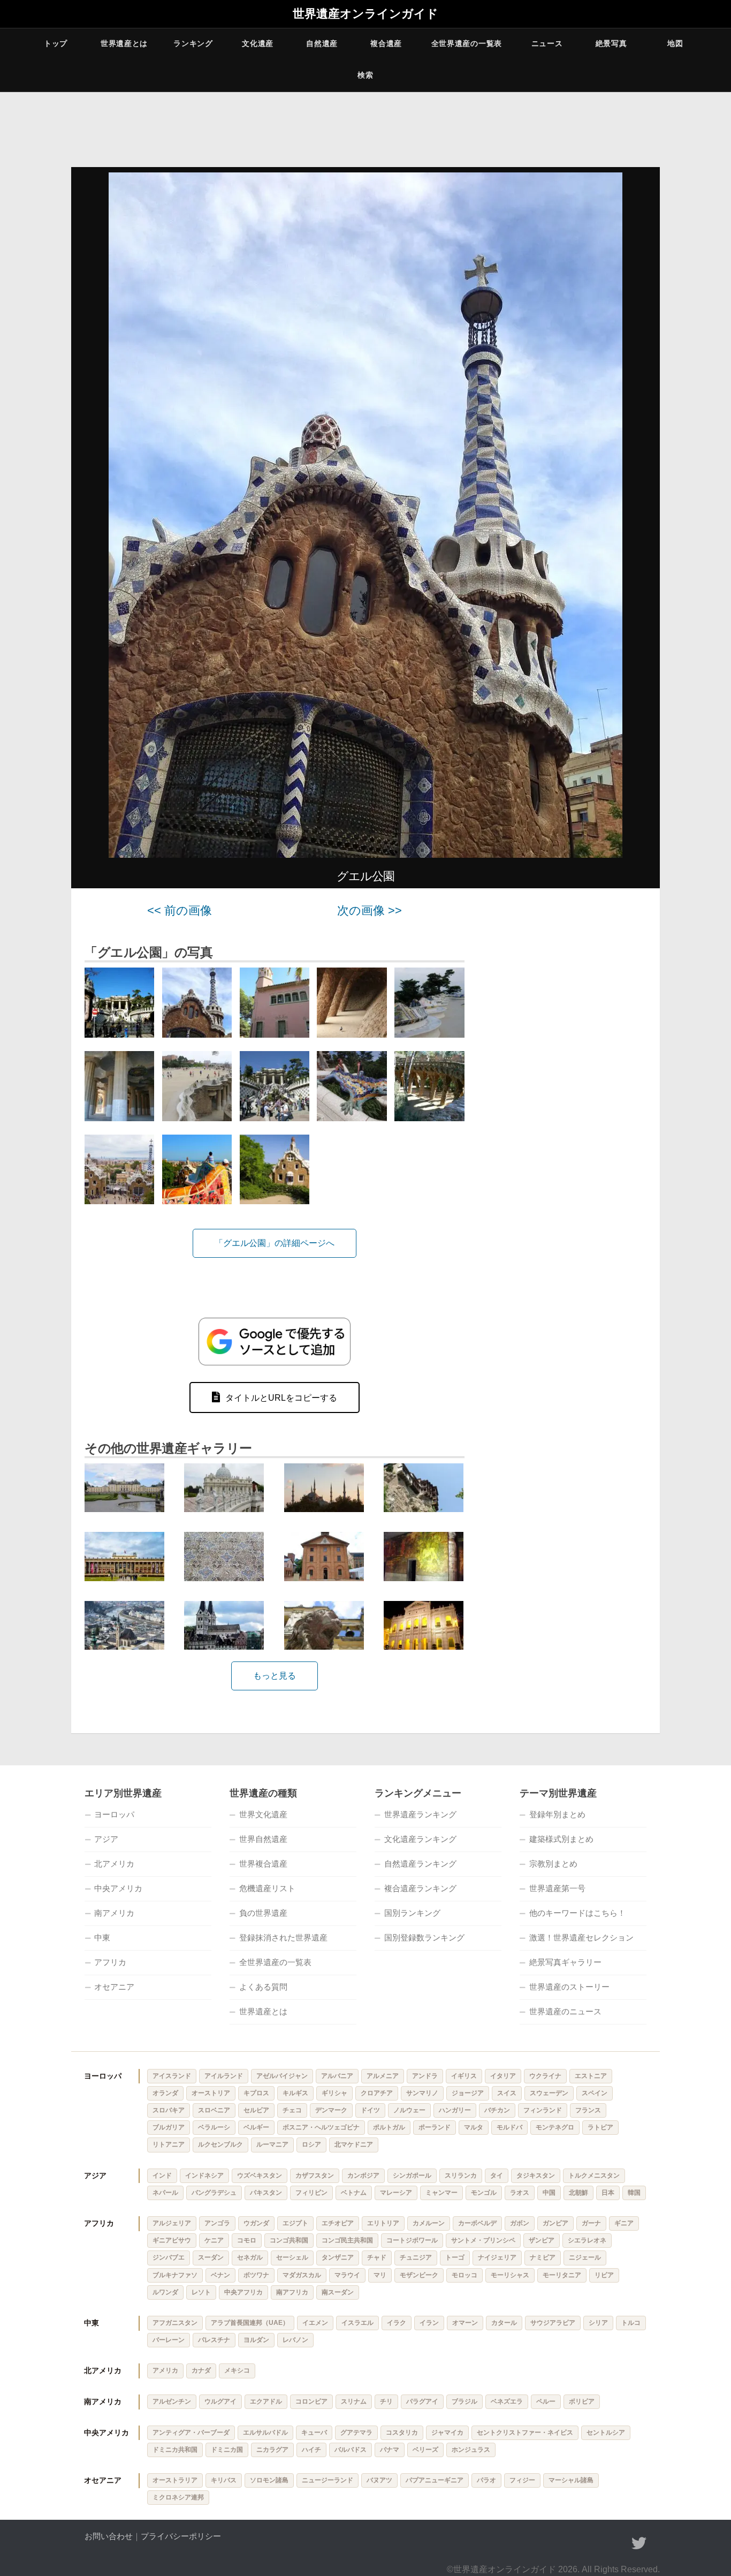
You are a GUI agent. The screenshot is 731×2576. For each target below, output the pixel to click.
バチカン (497, 2110)
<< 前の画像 (180, 911)
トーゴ (455, 2257)
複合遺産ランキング (420, 1888)
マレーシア (396, 2193)
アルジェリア (172, 2223)
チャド (377, 2257)
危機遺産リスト (267, 1888)
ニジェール (585, 2257)
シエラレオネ (587, 2240)
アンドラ (425, 2076)
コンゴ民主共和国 (347, 2240)
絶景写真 (611, 43)
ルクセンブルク (220, 2144)
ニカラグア (272, 2450)
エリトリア (383, 2223)
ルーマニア (272, 2144)
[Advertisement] (569, 1065)
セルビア (256, 2110)
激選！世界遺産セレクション (581, 1937)
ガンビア (555, 2223)
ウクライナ (545, 2076)
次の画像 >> (370, 911)
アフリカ (110, 1962)
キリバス (224, 2480)
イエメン (315, 2323)
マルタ (474, 2127)
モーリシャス (510, 2275)
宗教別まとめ (553, 1864)
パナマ (390, 2450)
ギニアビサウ (172, 2240)
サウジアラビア (553, 2323)
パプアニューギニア (435, 2480)
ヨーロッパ (114, 1814)
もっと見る (275, 1676)
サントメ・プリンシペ (483, 2240)
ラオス (520, 2193)
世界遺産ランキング (420, 1814)
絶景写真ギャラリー (565, 1962)
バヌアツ (379, 2480)
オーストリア (211, 2093)
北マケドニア (354, 2144)
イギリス (464, 2076)
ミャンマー (441, 2193)
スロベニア (214, 2110)
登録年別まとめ (557, 1814)
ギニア (624, 2223)
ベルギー (256, 2127)
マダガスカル (302, 2275)
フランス (588, 2110)
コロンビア (311, 2401)
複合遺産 (386, 43)
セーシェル (292, 2257)
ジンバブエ (169, 2257)
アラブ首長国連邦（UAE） (250, 2323)
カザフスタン (315, 2175)
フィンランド (543, 2110)
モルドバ (509, 2127)
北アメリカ (114, 1864)
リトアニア (169, 2144)
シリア (598, 2323)
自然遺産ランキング (420, 1864)
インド (162, 2175)
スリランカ (461, 2175)
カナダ (201, 2370)
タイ (497, 2175)
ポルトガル (389, 2127)
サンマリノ (422, 2093)
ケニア (214, 2240)
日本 (608, 2193)
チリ (386, 2401)
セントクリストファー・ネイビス (525, 2433)
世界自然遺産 (263, 1839)
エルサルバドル (265, 2433)
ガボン (520, 2223)
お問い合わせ (109, 2536)
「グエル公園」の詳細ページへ (275, 1243)
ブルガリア (169, 2127)
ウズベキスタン (260, 2175)
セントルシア (606, 2433)
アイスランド (172, 2076)
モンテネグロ (555, 2127)
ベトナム (354, 2193)
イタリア (503, 2076)
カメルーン (429, 2223)
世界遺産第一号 (557, 1888)
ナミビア (543, 2257)
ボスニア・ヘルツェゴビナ (321, 2127)
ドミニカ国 (227, 2450)
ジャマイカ (447, 2433)
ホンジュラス (471, 2450)
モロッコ (465, 2275)
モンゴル (484, 2193)
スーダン (211, 2257)
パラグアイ (422, 2401)
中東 (102, 1937)
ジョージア (468, 2093)
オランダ (165, 2093)
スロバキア (169, 2110)
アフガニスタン (175, 2323)
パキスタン (266, 2193)
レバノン (295, 2340)
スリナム (354, 2401)
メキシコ (237, 2370)
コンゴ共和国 (289, 2240)
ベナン (220, 2275)
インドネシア (204, 2175)
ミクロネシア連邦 (178, 2497)
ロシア (311, 2144)
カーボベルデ (477, 2223)
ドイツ (370, 2110)
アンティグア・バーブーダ (191, 2433)
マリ (380, 2275)
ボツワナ (256, 2275)
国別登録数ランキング (424, 1937)
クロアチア (377, 2093)
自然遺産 (322, 43)
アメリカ (165, 2370)
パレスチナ (214, 2340)
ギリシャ (334, 2093)
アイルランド (224, 2076)
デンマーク (331, 2110)
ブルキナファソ (175, 2275)
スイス (507, 2093)
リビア (604, 2275)
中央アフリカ (243, 2292)
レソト (201, 2292)
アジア (106, 1839)
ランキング (193, 43)
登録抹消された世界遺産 (283, 1937)
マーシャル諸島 (571, 2480)
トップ (56, 43)
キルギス (295, 2093)
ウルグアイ (220, 2401)
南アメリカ (114, 1913)
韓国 (634, 2193)
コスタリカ (402, 2433)
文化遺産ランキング (420, 1839)
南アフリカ (292, 2292)
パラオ (486, 2480)
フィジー (522, 2480)
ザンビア (542, 2240)
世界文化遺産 (263, 1814)
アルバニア (337, 2076)
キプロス (256, 2093)
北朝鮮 (578, 2193)
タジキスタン (536, 2175)
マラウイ (347, 2275)
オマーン (465, 2323)
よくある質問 (263, 1987)
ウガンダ (256, 2223)
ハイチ (311, 2450)
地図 (675, 43)
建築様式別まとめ (561, 1839)
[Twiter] (639, 2543)
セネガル (250, 2257)
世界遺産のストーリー (569, 1987)
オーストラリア (175, 2480)
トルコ (631, 2323)
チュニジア (416, 2257)
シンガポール (412, 2175)
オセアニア (114, 1987)
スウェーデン (549, 2093)
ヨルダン (256, 2340)
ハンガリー (455, 2110)
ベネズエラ (507, 2401)
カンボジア (363, 2175)
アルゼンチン (172, 2401)
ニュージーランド (328, 2480)
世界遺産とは (124, 43)
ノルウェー (409, 2110)
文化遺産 (258, 43)
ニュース (547, 43)
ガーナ (591, 2223)
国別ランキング (412, 1913)
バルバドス (351, 2450)
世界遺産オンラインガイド (365, 14)
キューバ (314, 2433)
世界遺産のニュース (565, 2011)
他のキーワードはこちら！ (577, 1913)
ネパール (165, 2193)
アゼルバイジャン (282, 2076)
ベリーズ (425, 2450)
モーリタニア (562, 2275)
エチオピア (338, 2223)
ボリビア (582, 2401)
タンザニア (338, 2257)
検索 (365, 75)
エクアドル (266, 2401)
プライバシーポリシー (181, 2536)
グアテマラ (356, 2433)
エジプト (295, 2223)
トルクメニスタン (594, 2175)
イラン (429, 2323)
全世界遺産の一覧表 (467, 43)
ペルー (546, 2401)
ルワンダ (165, 2292)
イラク (397, 2323)
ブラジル (465, 2401)
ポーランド (435, 2127)
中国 (549, 2193)
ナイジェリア (497, 2257)
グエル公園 (365, 876)
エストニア (591, 2076)
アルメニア (383, 2076)
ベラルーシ (214, 2127)
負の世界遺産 (263, 1913)
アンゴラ (217, 2223)
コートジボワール (412, 2240)
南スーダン (338, 2292)
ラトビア (600, 2127)
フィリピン (311, 2193)
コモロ (247, 2240)
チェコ (292, 2110)
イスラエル (357, 2323)
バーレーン (169, 2340)
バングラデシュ (214, 2193)
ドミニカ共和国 (175, 2450)
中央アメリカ (118, 1888)
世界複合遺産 (263, 1864)
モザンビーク (419, 2275)
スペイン (595, 2093)
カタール (504, 2323)
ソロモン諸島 (269, 2480)
